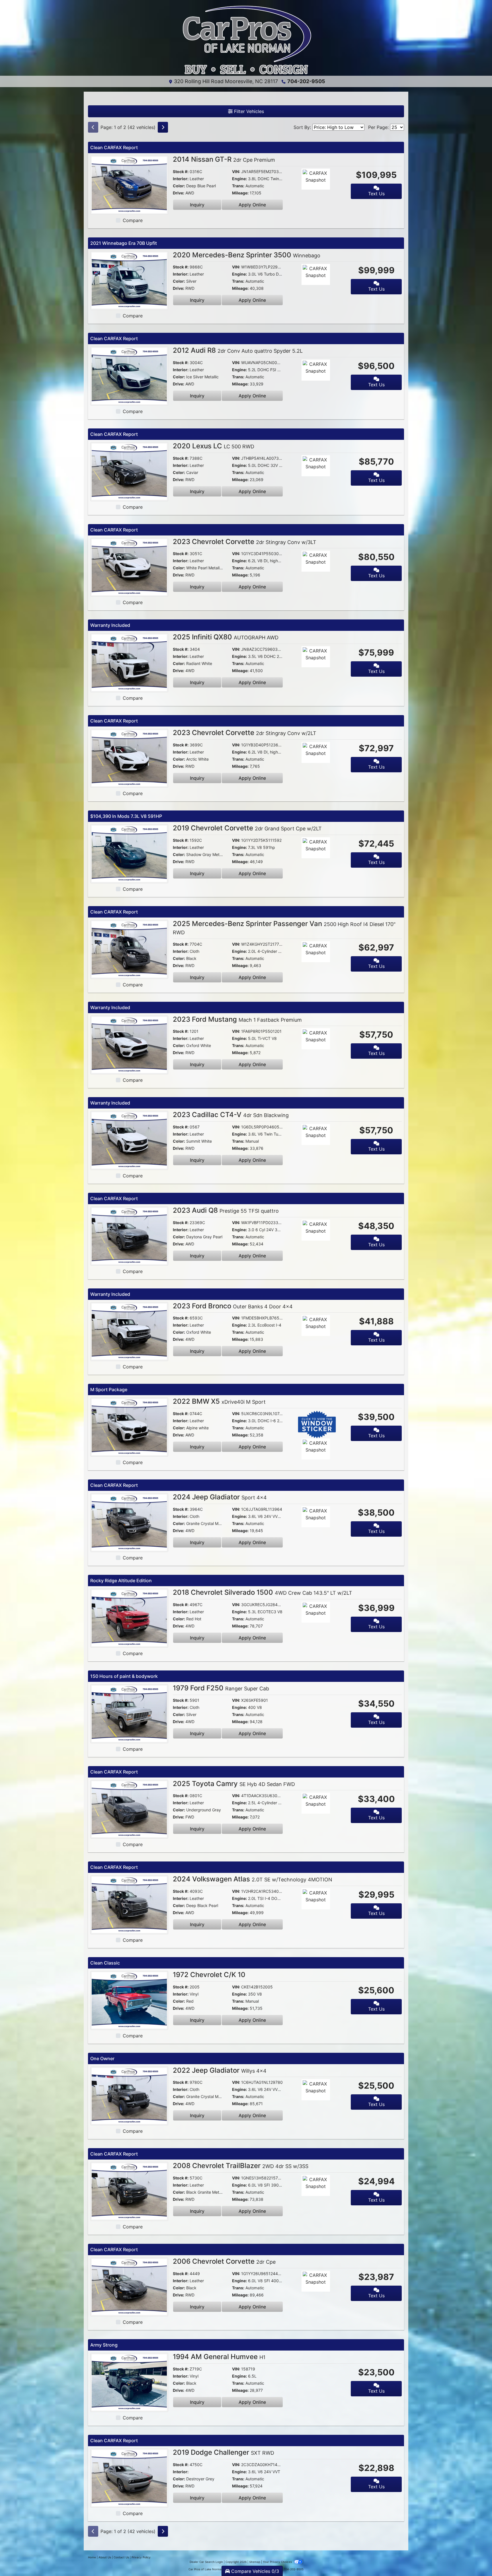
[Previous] (93, 127)
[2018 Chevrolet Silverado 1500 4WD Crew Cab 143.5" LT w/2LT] (129, 1618)
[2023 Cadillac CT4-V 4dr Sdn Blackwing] (129, 1140)
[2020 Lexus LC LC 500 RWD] (129, 471)
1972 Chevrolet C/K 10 (209, 1975)
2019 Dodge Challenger (224, 2452)
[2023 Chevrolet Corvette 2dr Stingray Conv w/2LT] (129, 758)
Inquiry (197, 205)
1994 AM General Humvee (219, 2357)
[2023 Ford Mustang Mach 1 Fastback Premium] (129, 1044)
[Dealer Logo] (246, 40)
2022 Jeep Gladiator (220, 2070)
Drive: (179, 193)
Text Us (376, 194)
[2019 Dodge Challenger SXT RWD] (129, 2478)
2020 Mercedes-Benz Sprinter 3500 (247, 255)
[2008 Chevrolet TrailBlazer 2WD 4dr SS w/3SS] (129, 2191)
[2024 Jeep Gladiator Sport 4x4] (129, 1522)
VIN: (236, 172)
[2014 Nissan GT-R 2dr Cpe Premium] (129, 184)
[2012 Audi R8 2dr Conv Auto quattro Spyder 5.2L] (129, 375)
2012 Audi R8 (238, 350)
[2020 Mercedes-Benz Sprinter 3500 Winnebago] (129, 280)
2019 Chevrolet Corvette (247, 828)
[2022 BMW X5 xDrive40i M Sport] (129, 1426)
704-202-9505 (306, 81)
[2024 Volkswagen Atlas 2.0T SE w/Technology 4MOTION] (129, 1904)
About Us (105, 2557)
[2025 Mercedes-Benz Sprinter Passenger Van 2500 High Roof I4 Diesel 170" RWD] (129, 949)
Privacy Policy (141, 2557)
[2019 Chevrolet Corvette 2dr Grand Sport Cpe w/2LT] (129, 853)
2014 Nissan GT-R (224, 159)
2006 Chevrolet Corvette (224, 2261)
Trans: (238, 186)
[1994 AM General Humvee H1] (129, 2382)
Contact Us (121, 2557)
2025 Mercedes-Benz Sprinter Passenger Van (284, 927)
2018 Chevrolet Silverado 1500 (263, 1592)
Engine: (239, 179)
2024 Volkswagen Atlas (253, 1879)
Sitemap (255, 2562)
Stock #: (181, 172)
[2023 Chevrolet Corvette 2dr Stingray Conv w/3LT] (129, 567)
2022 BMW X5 (219, 1401)
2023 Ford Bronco (233, 1306)
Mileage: (240, 193)
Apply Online (252, 205)
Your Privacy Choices (278, 2562)
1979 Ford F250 (221, 1688)
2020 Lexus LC (214, 446)
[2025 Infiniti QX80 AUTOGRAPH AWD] (129, 662)
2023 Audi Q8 (226, 1210)
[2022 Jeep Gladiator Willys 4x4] (129, 2095)
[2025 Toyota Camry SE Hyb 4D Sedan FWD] (129, 1809)
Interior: (181, 179)
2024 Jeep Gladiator (220, 1497)
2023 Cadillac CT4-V (231, 1115)
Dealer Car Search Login (206, 2562)
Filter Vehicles (248, 111)
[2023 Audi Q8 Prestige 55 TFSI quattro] (129, 1235)
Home (92, 2557)
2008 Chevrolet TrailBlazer (241, 2166)
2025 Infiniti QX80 (226, 637)
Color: (179, 186)
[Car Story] (332, 180)
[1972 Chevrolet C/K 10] (129, 2000)
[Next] (163, 127)
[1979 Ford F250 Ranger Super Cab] (129, 1713)
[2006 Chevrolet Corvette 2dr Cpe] (129, 2286)
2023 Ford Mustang (237, 1019)
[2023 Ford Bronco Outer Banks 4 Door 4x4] (129, 1331)
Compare (133, 220)
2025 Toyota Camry (234, 1784)
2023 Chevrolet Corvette (245, 542)
